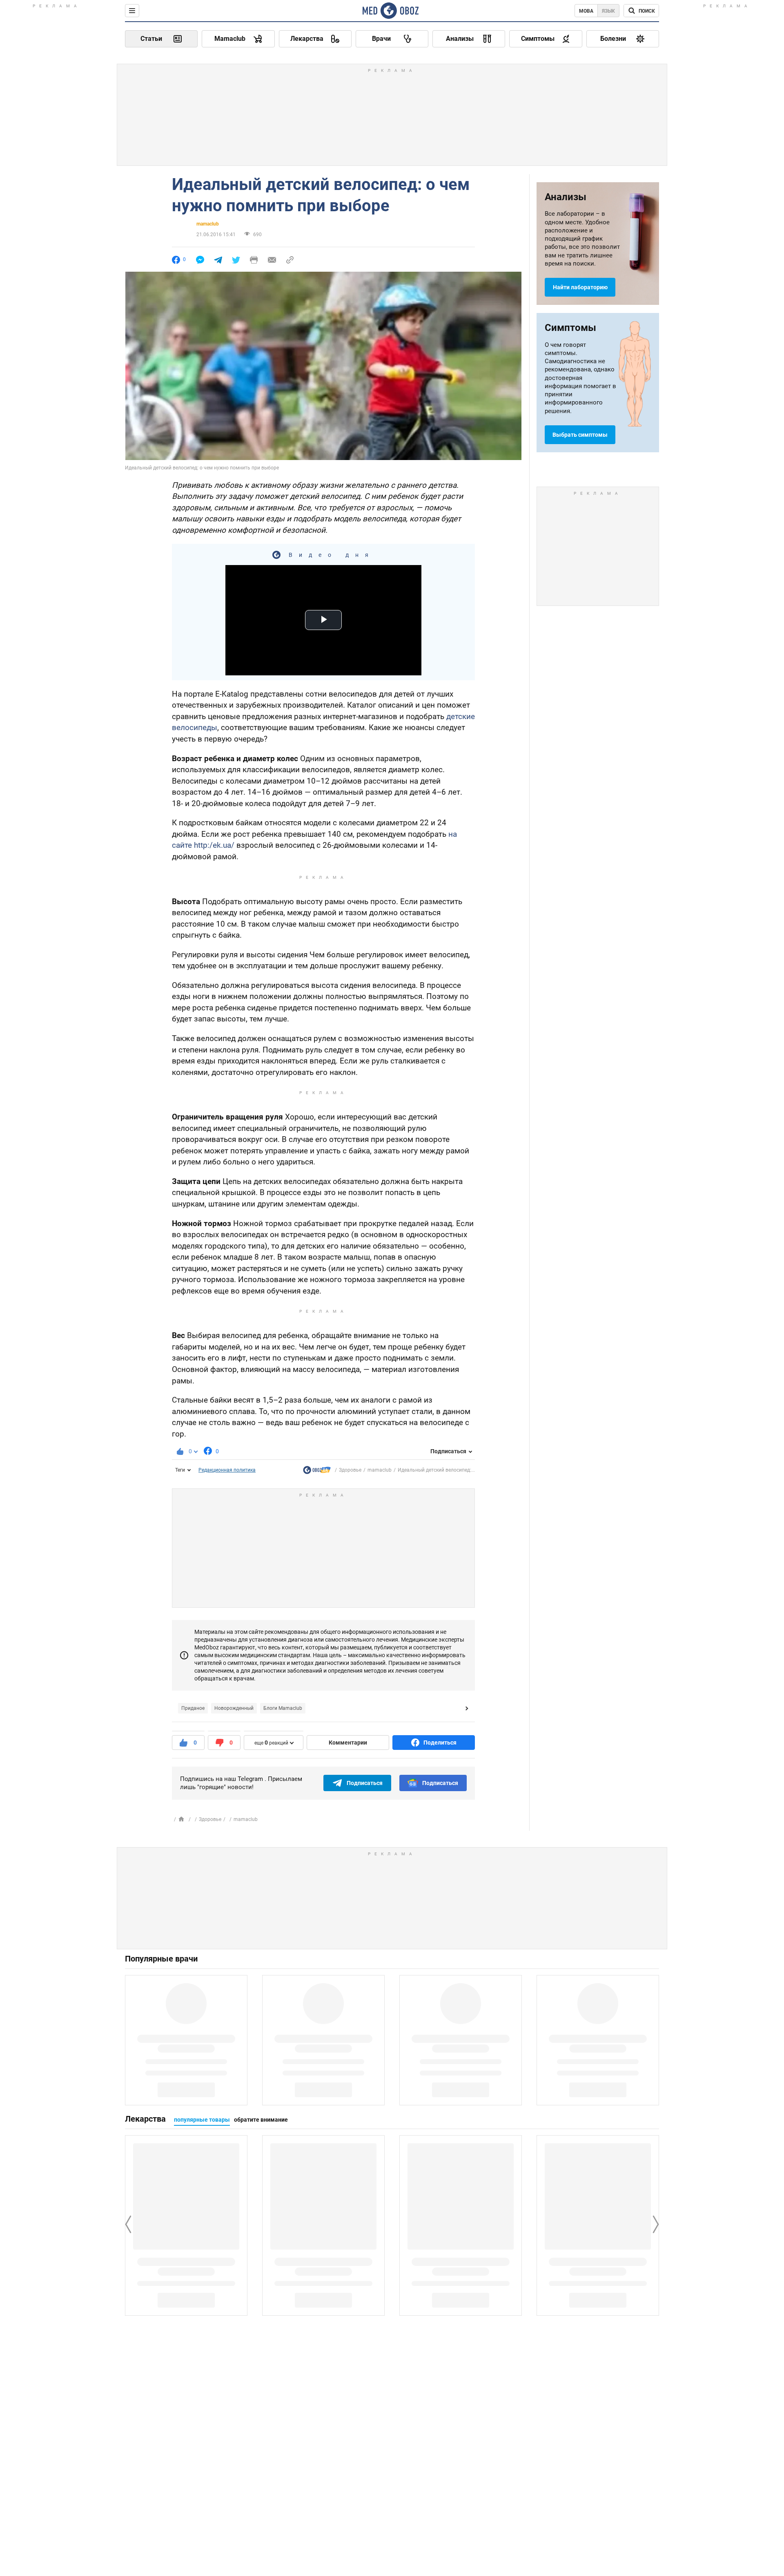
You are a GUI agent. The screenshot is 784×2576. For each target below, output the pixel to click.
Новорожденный (234, 1708)
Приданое (193, 1708)
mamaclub (208, 224)
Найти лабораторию (580, 287)
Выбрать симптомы (580, 435)
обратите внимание (261, 2120)
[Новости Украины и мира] (317, 1472)
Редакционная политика (227, 1470)
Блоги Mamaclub (283, 1708)
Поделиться (440, 1743)
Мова (586, 11)
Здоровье (350, 1470)
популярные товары (202, 2120)
